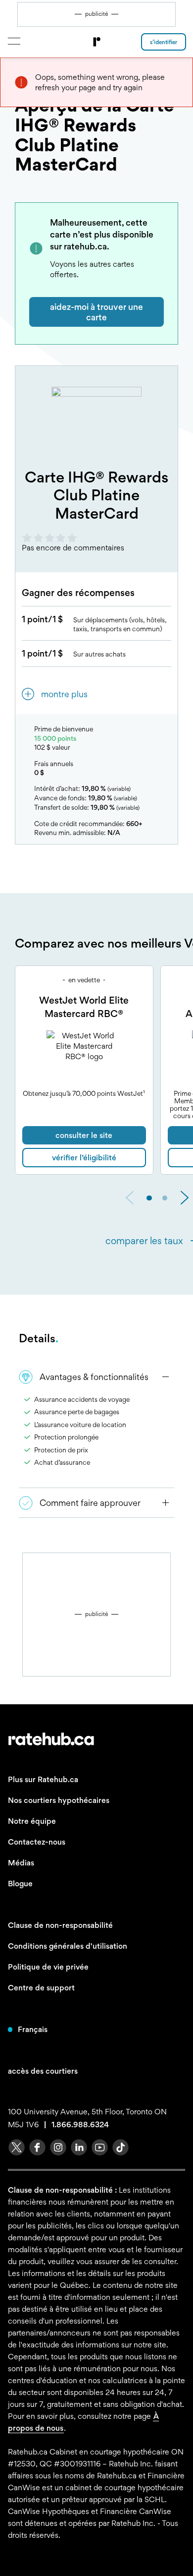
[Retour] (130, 1199)
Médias (21, 1863)
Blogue (20, 1884)
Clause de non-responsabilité (60, 1925)
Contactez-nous (37, 1842)
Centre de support (41, 1988)
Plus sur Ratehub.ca (43, 1779)
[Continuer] (185, 1199)
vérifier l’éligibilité (84, 1158)
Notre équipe (32, 1821)
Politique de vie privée (48, 1967)
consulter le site (84, 1135)
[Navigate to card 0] (149, 1198)
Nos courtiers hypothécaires (59, 1800)
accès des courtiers (43, 2071)
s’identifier (164, 42)
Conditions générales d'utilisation (68, 1946)
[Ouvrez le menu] (14, 41)
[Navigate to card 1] (165, 1198)
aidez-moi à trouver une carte (96, 312)
